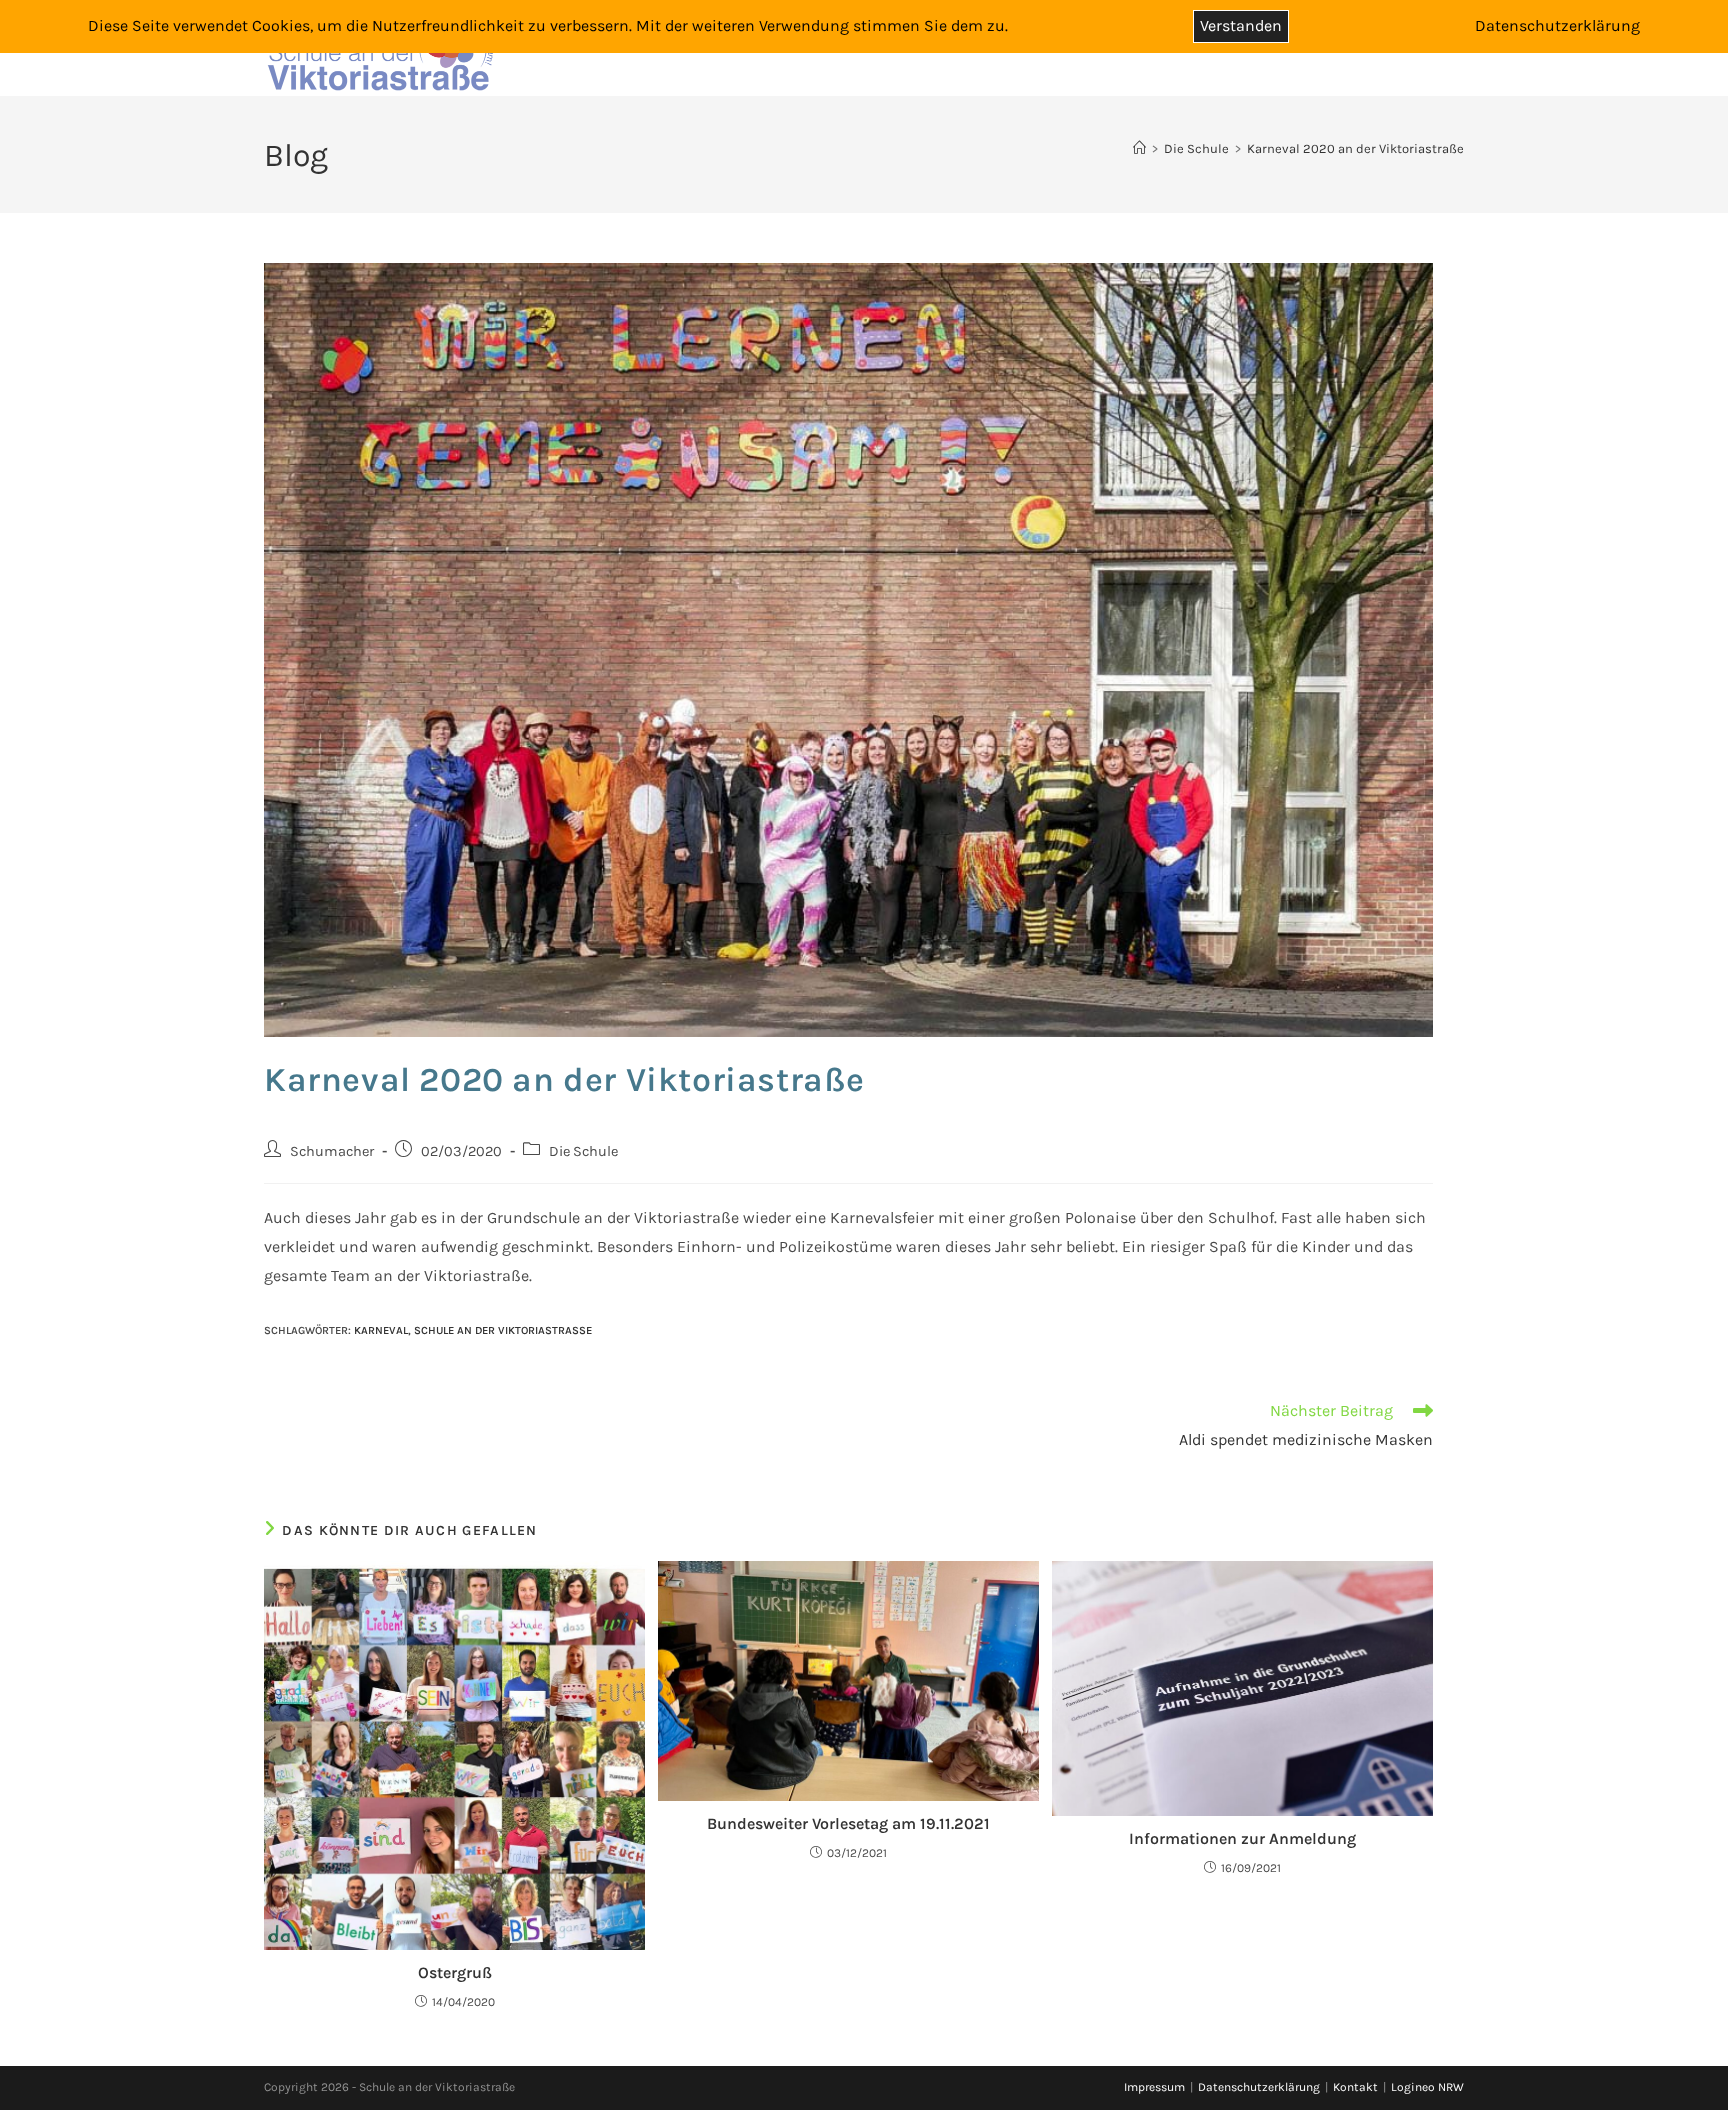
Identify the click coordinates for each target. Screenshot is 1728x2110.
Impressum (1154, 2087)
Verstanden (1241, 25)
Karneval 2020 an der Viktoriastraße (1355, 148)
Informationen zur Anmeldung (1242, 1838)
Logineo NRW (1427, 2087)
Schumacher (332, 1151)
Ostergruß (455, 1972)
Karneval (381, 1330)
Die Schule (583, 1151)
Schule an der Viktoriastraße (503, 1330)
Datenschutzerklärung (1259, 2087)
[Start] (1139, 148)
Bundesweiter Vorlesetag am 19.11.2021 (848, 1823)
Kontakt (1355, 2087)
